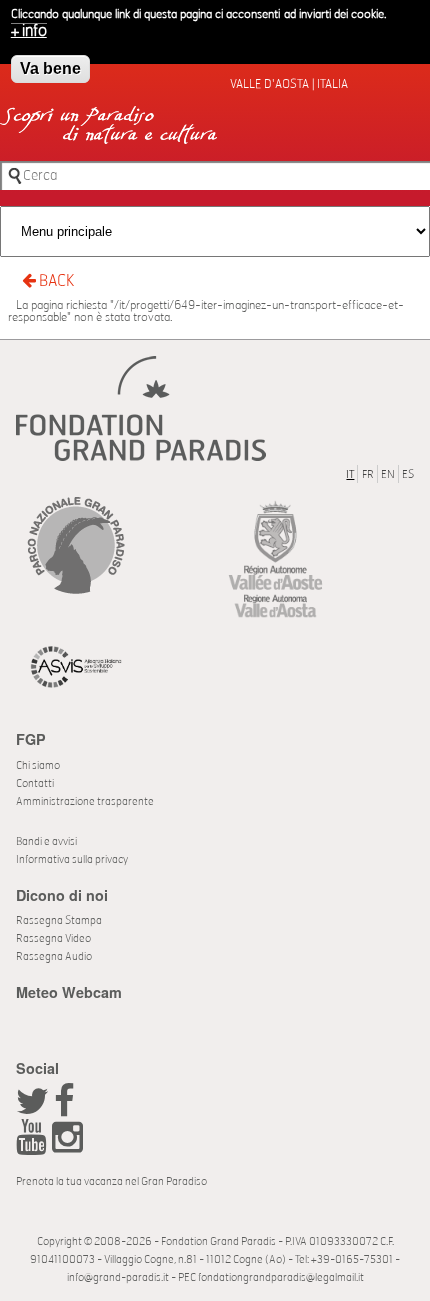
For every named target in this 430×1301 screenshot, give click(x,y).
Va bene (50, 68)
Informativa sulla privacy (72, 859)
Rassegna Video (53, 938)
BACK (55, 281)
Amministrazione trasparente (85, 801)
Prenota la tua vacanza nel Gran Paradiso (111, 1181)
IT (350, 474)
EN (388, 474)
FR (368, 474)
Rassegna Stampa (59, 920)
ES (408, 474)
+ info (29, 31)
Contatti (35, 783)
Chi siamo (38, 765)
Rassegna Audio (54, 956)
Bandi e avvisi (46, 841)
